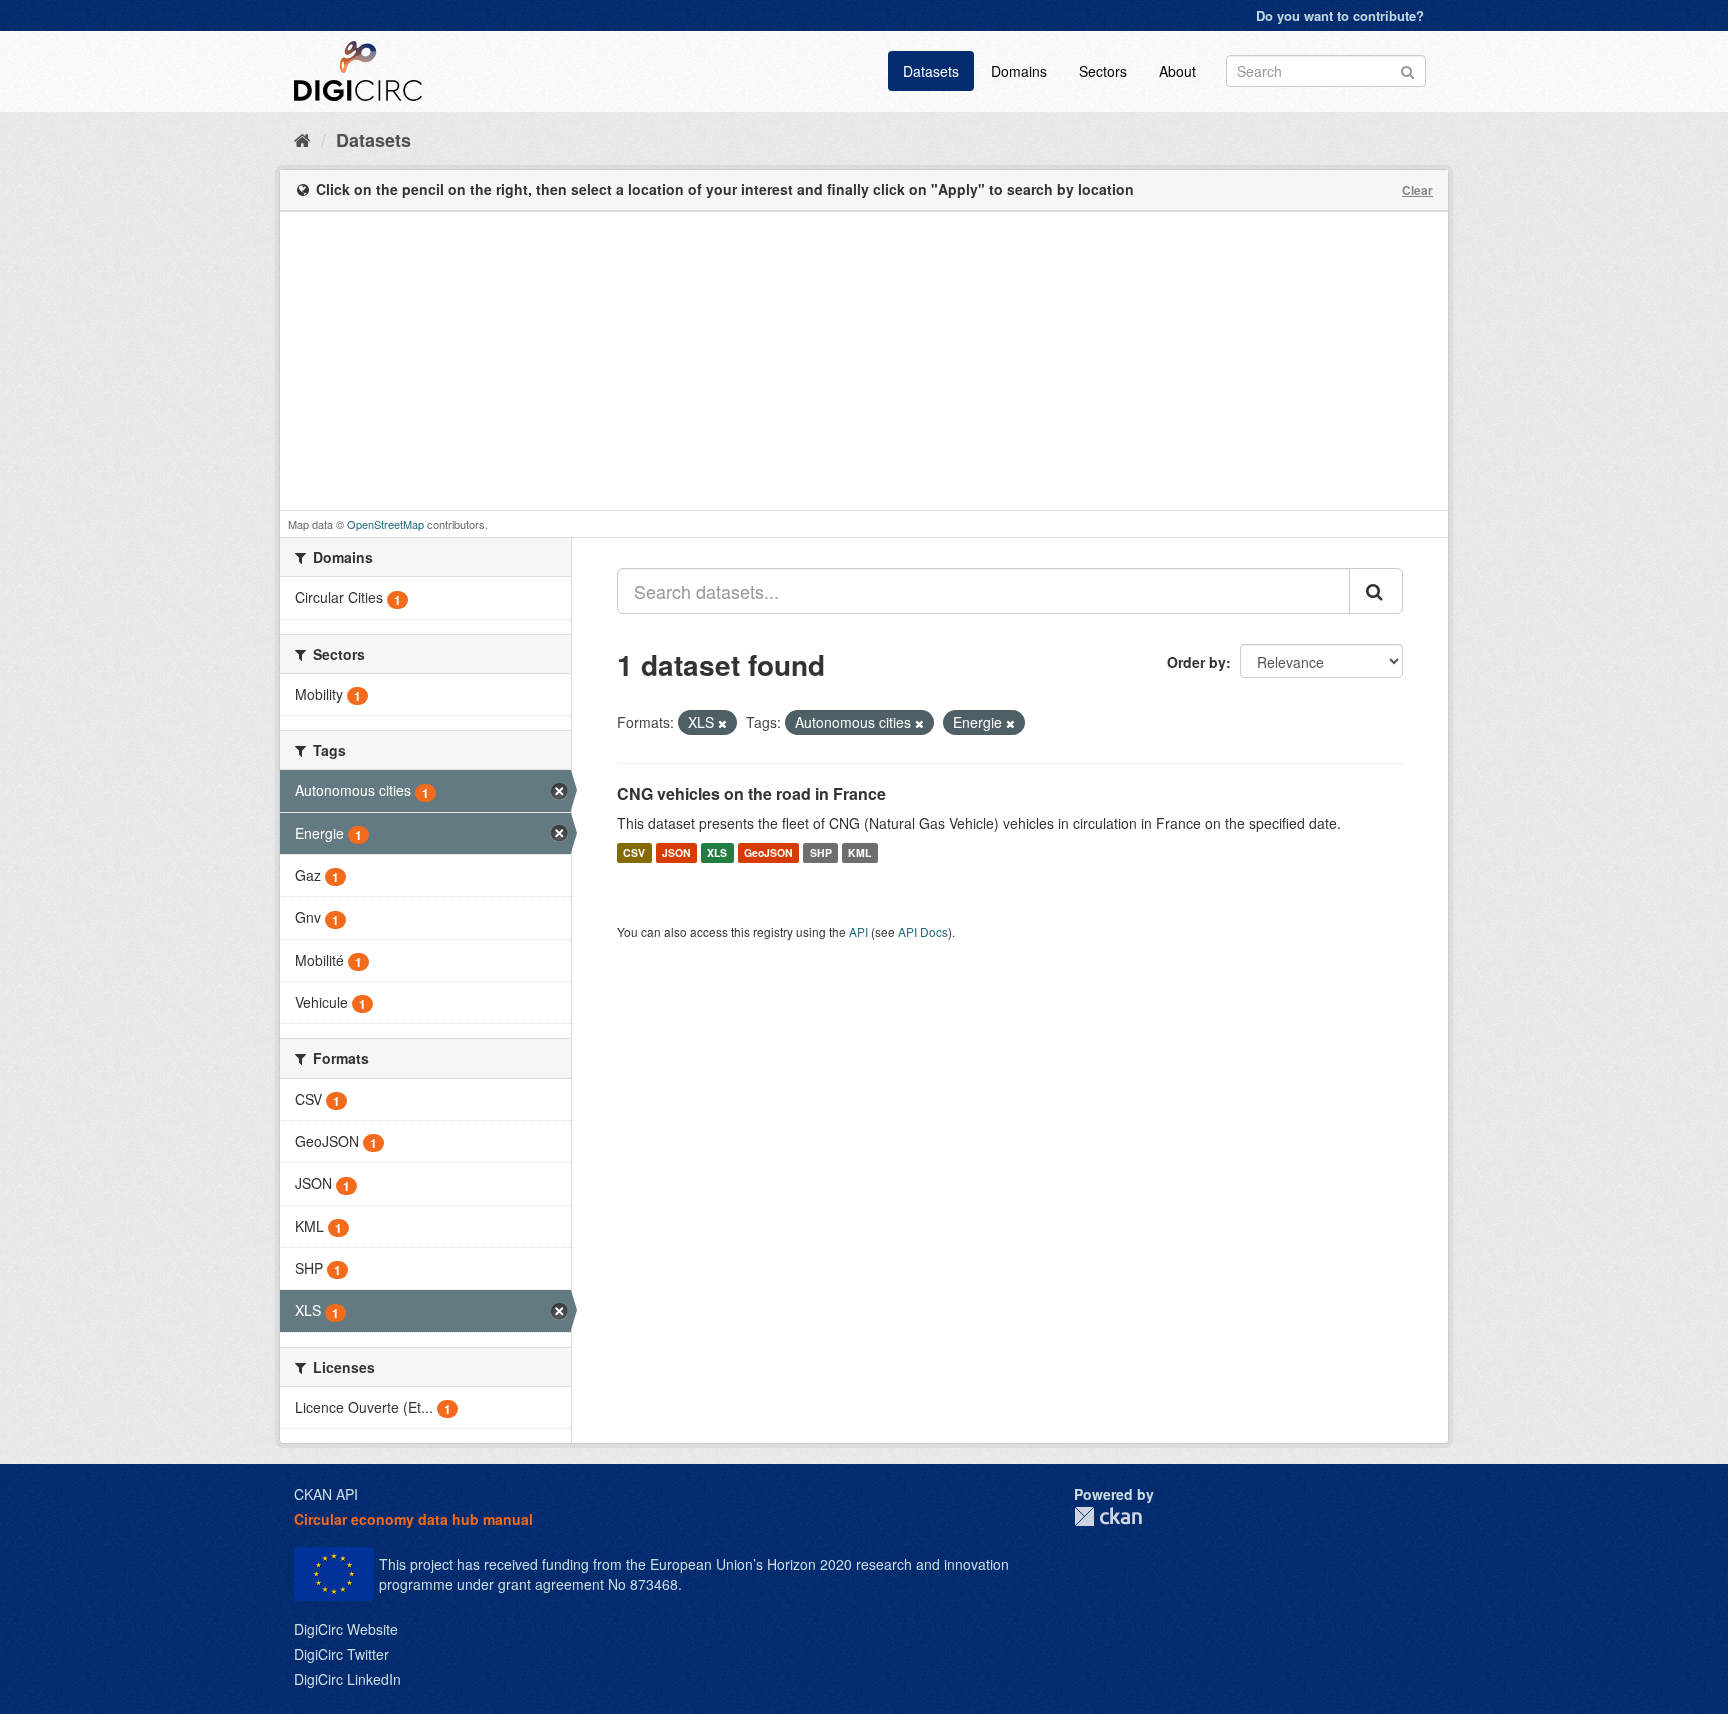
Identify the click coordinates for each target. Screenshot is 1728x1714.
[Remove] (722, 723)
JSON (676, 852)
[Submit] (1407, 69)
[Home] (302, 139)
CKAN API (326, 1494)
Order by (1196, 662)
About (1177, 71)
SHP (821, 852)
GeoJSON (768, 852)
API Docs (923, 931)
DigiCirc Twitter (341, 1654)
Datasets (931, 71)
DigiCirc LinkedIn (347, 1679)
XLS (717, 852)
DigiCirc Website (346, 1629)
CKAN (1108, 1516)
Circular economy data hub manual (413, 1519)
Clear (1417, 190)
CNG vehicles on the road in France (751, 793)
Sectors (1103, 71)
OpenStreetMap (385, 524)
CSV (634, 852)
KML (859, 852)
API (858, 931)
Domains (1019, 71)
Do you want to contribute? (1340, 15)
